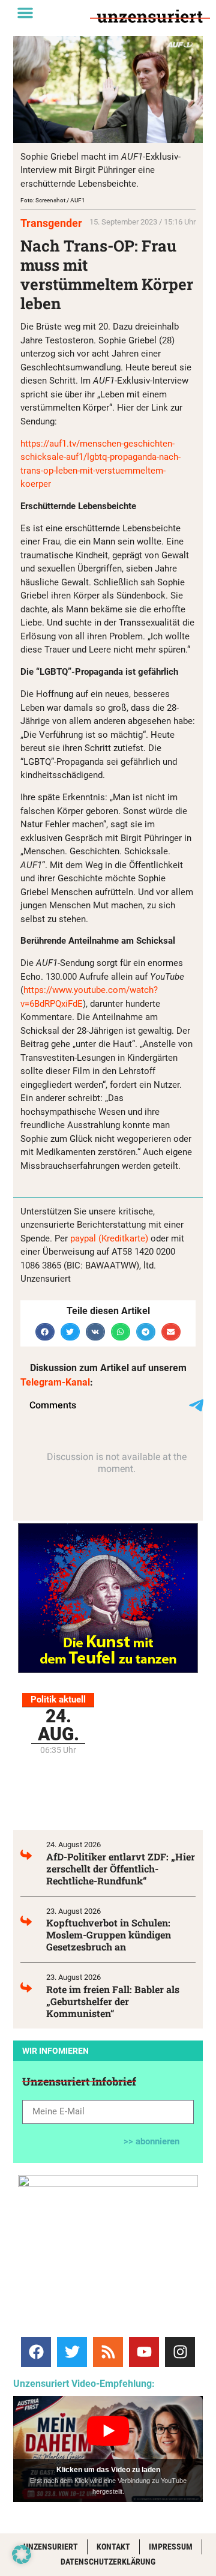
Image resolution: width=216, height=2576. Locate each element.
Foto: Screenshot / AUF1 (53, 200)
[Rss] (108, 2352)
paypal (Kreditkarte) (109, 1238)
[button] (25, 13)
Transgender (51, 223)
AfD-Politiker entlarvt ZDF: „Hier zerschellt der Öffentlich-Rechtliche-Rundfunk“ (121, 1869)
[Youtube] (144, 2352)
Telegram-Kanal (55, 1382)
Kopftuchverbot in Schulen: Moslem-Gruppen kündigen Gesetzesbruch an (109, 1935)
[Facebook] (36, 2352)
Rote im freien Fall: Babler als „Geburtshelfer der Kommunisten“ (113, 2001)
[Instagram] (180, 2352)
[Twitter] (72, 2352)
